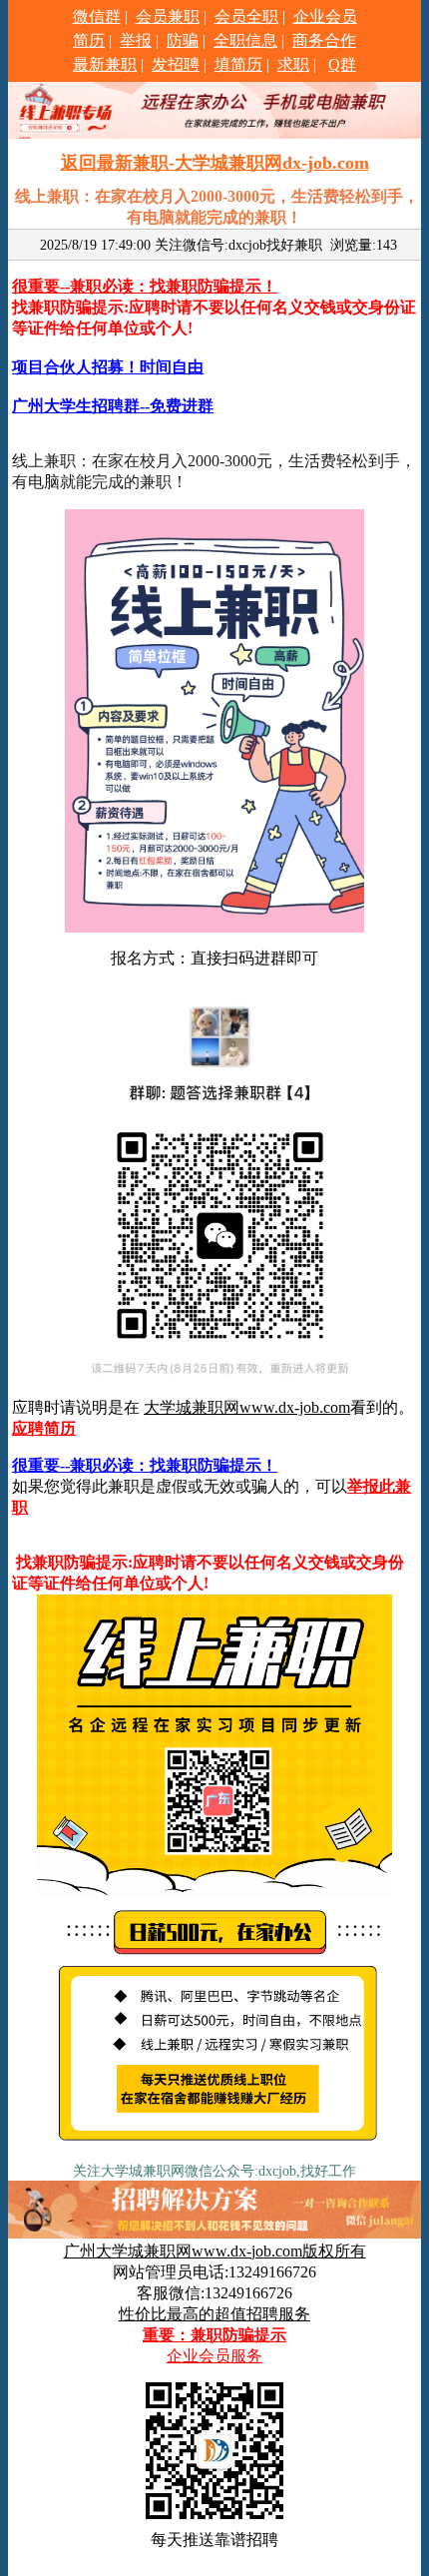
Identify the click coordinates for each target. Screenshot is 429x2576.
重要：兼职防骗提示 (214, 2335)
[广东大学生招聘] (214, 2149)
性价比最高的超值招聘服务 (214, 2314)
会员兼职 (168, 16)
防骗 (183, 40)
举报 (136, 40)
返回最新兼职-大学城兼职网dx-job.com (215, 163)
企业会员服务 (214, 2356)
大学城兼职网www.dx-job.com (247, 1407)
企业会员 (325, 16)
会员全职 (246, 16)
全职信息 (245, 40)
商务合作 (324, 40)
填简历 (238, 64)
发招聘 (176, 64)
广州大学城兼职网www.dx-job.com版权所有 (215, 2251)
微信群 (97, 16)
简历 (89, 40)
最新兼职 (105, 64)
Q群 (342, 64)
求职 (293, 64)
